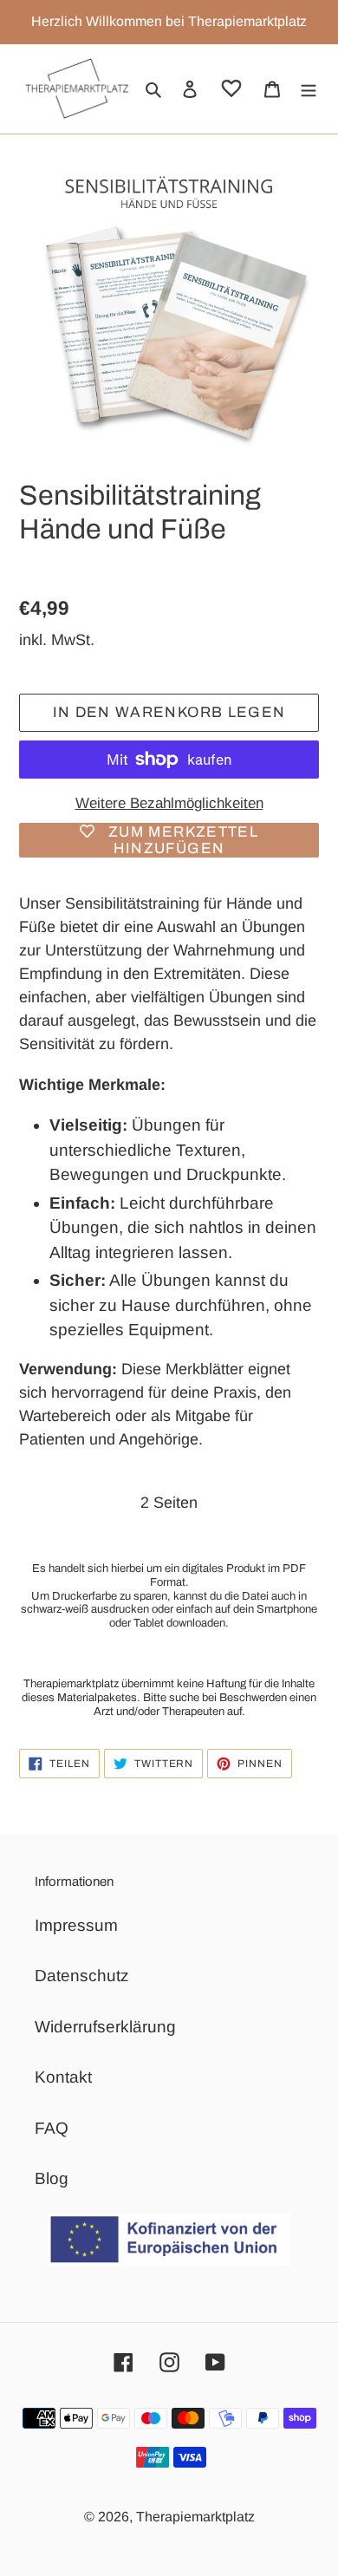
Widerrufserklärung (105, 2027)
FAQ (52, 2128)
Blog (52, 2178)
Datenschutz (82, 1976)
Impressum (76, 1925)
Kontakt (63, 2077)
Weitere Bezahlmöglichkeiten (169, 803)
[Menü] (309, 89)
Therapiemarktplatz (195, 2517)
